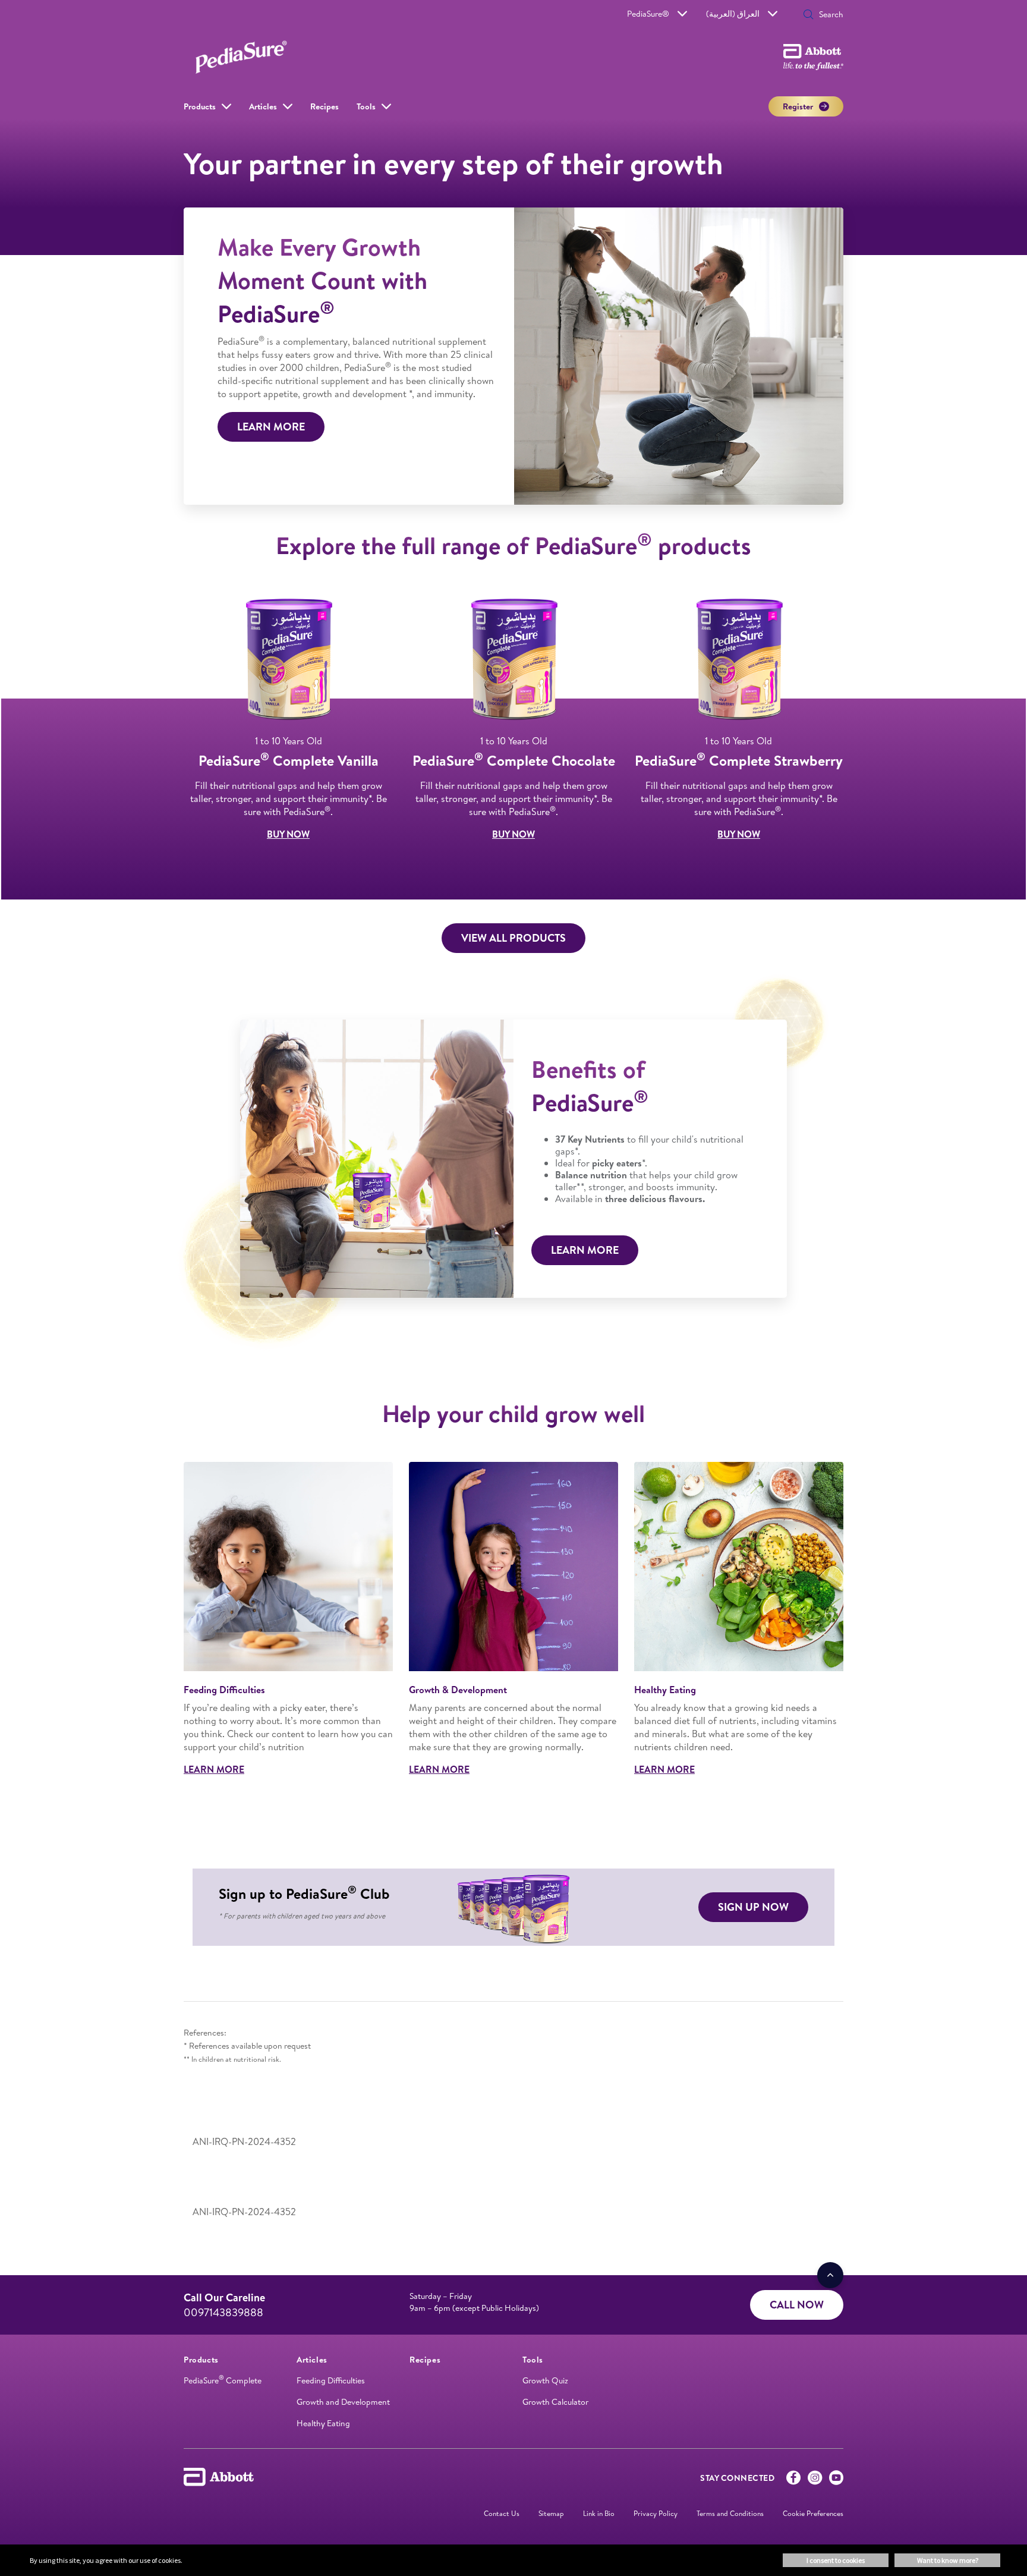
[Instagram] (815, 2480)
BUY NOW (288, 834)
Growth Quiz (545, 2380)
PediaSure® (648, 14)
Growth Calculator (555, 2402)
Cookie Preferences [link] (813, 2513)
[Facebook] (793, 2480)
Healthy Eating (323, 2423)
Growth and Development (343, 2402)
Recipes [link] (325, 106)
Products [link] (200, 106)
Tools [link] (366, 106)
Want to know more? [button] (948, 2560)
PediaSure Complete (223, 2380)
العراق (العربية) (733, 14)
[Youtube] (836, 2480)
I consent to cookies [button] (836, 2560)
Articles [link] (263, 106)
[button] (808, 15)
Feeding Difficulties (331, 2380)
